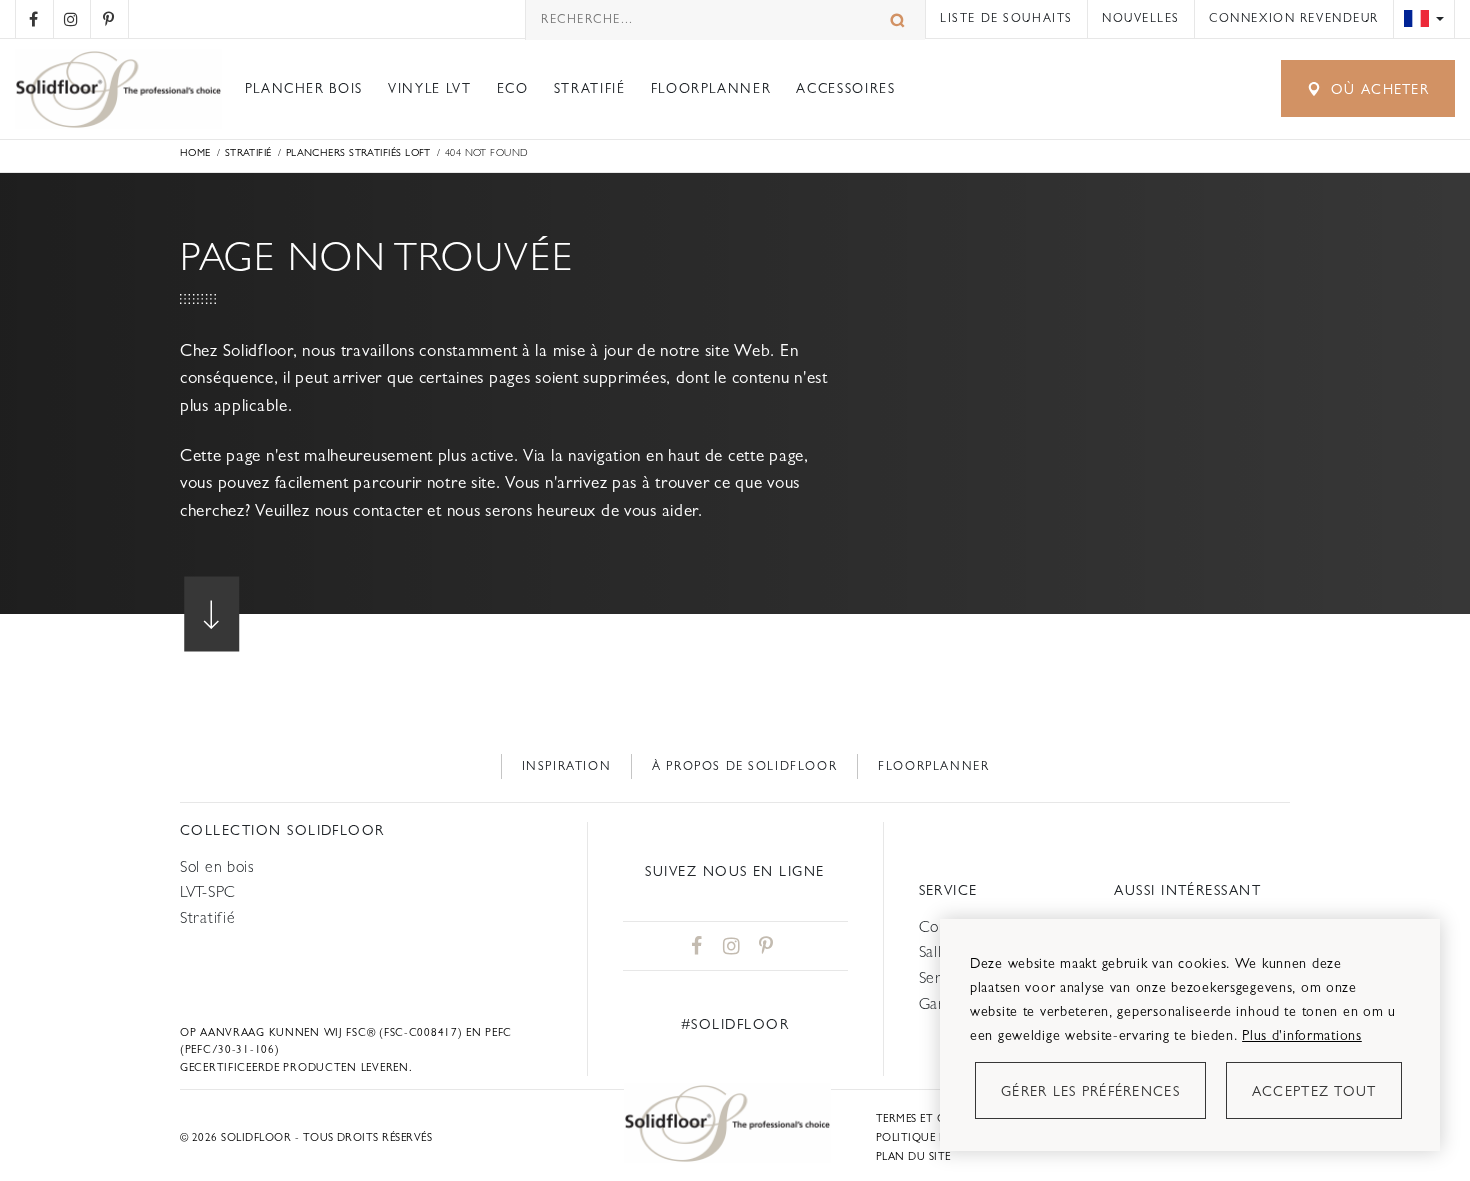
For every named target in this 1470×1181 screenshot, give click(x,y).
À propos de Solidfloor (744, 766)
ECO (513, 88)
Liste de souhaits (1006, 18)
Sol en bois (217, 866)
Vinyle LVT (429, 88)
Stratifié (590, 88)
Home (195, 152)
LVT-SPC (208, 891)
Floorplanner (711, 88)
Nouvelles (1141, 18)
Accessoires (845, 88)
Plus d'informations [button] (1302, 1035)
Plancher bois (304, 88)
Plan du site (913, 1156)
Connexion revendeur (1294, 18)
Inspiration (567, 766)
